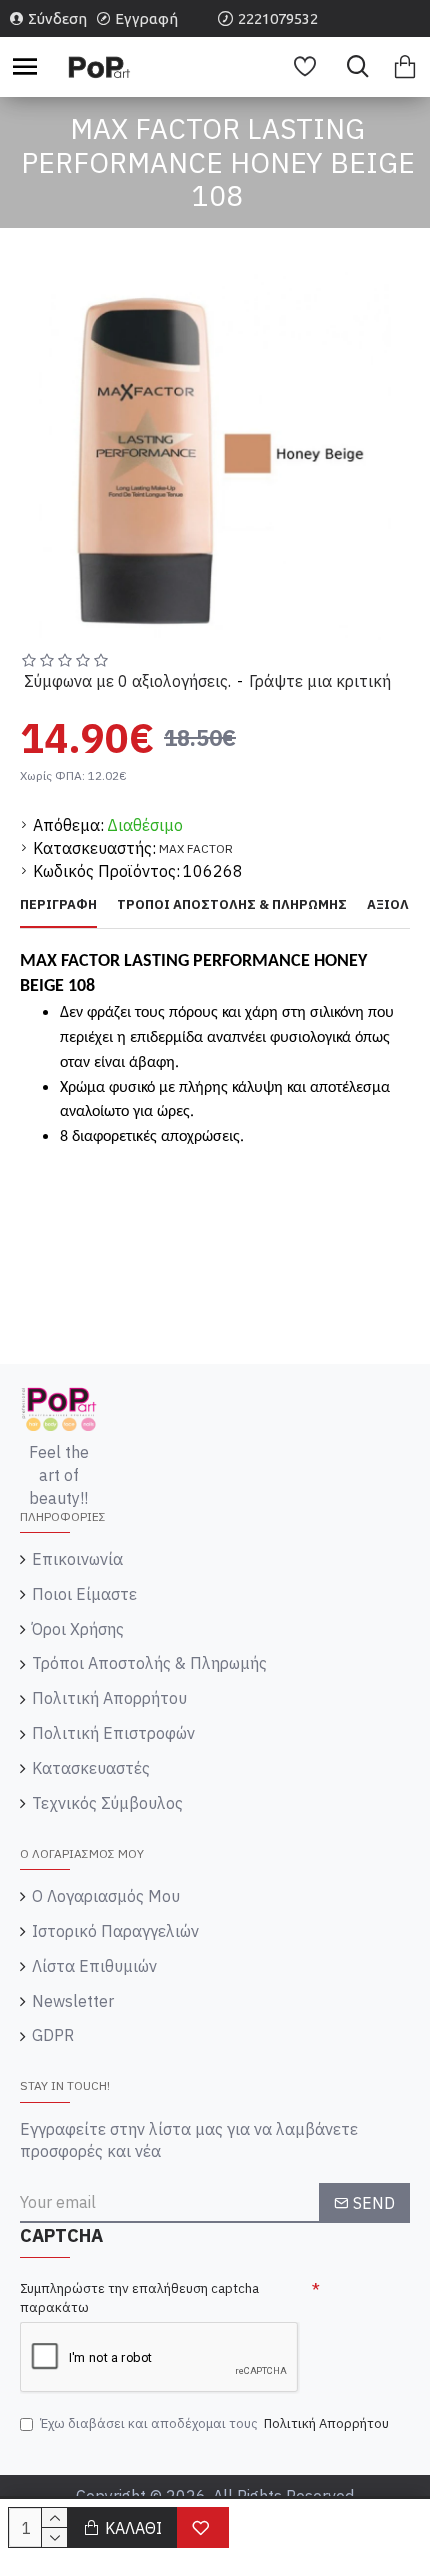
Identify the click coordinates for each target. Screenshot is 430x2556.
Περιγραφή (58, 905)
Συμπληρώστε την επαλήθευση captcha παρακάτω (139, 2298)
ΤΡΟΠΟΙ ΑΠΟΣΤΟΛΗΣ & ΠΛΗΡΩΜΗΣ (232, 905)
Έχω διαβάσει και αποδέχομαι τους (214, 2423)
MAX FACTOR (196, 848)
